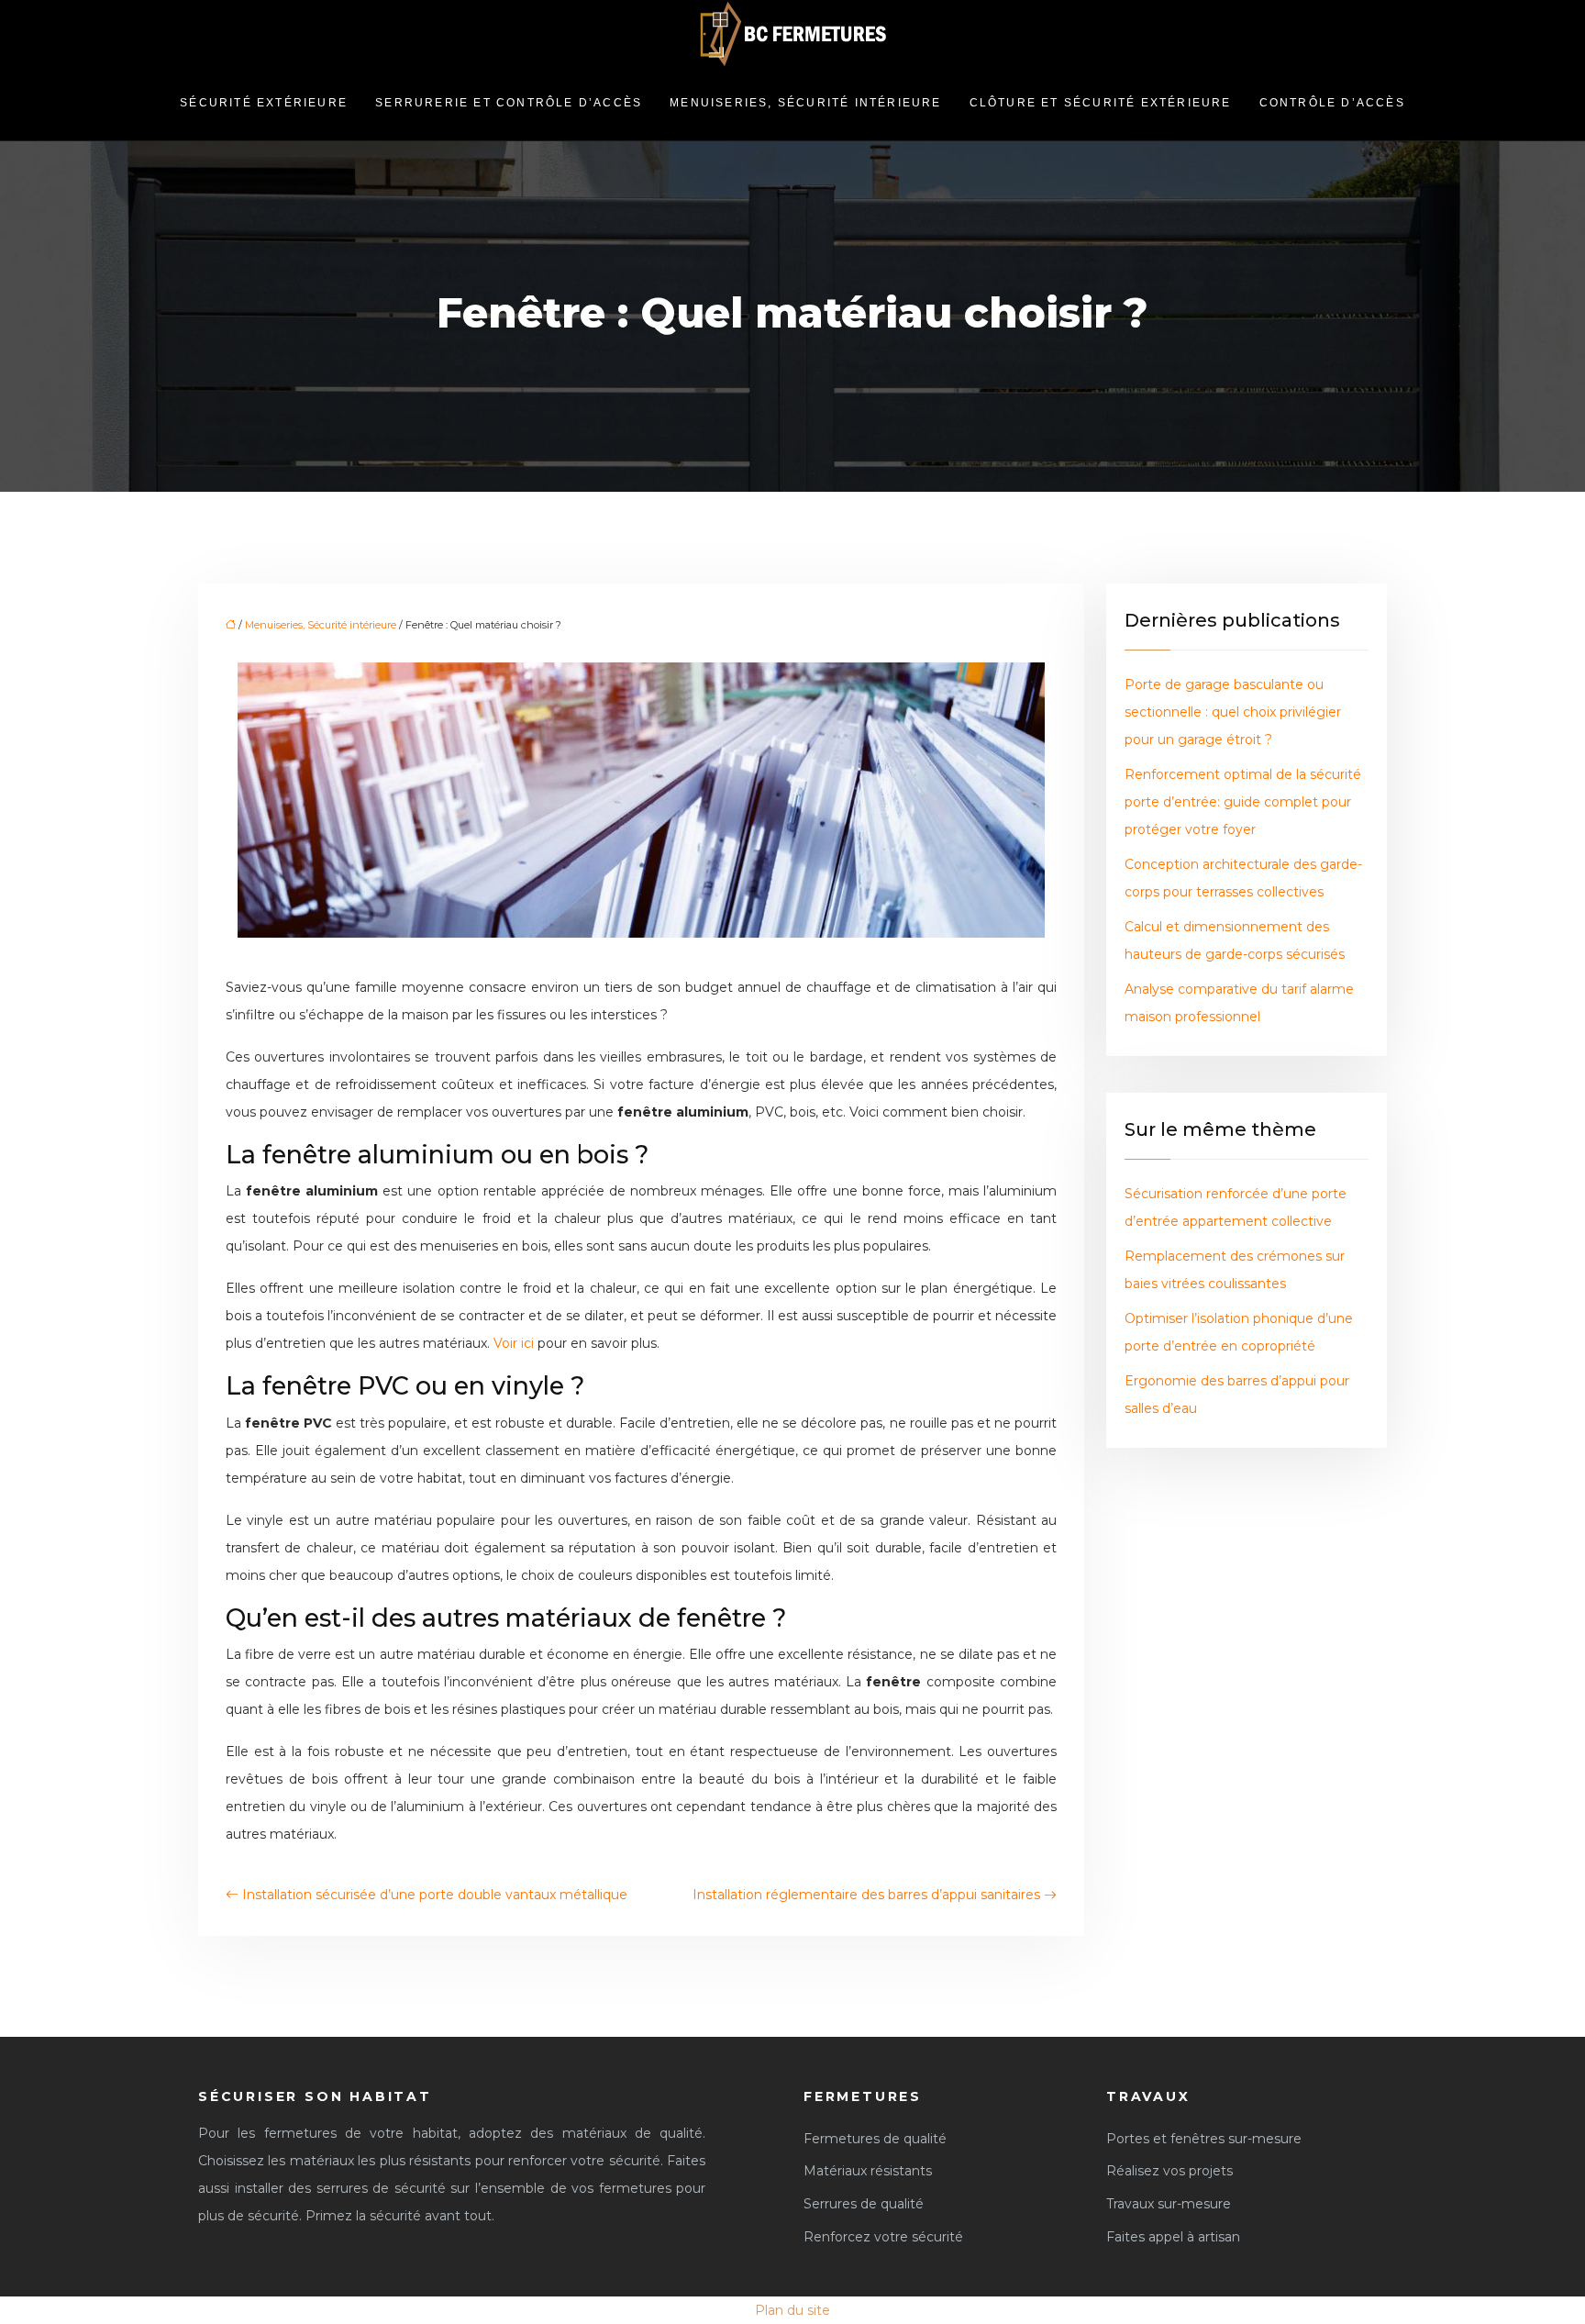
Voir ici (514, 1343)
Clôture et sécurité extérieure (1101, 103)
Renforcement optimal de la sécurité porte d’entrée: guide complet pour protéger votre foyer (1243, 802)
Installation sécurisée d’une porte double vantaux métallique (435, 1895)
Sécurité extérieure (264, 103)
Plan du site (792, 2310)
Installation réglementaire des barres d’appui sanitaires (866, 1895)
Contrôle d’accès (1332, 103)
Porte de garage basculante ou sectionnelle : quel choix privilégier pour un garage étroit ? (1233, 712)
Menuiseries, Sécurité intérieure (805, 103)
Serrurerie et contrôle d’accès (509, 103)
